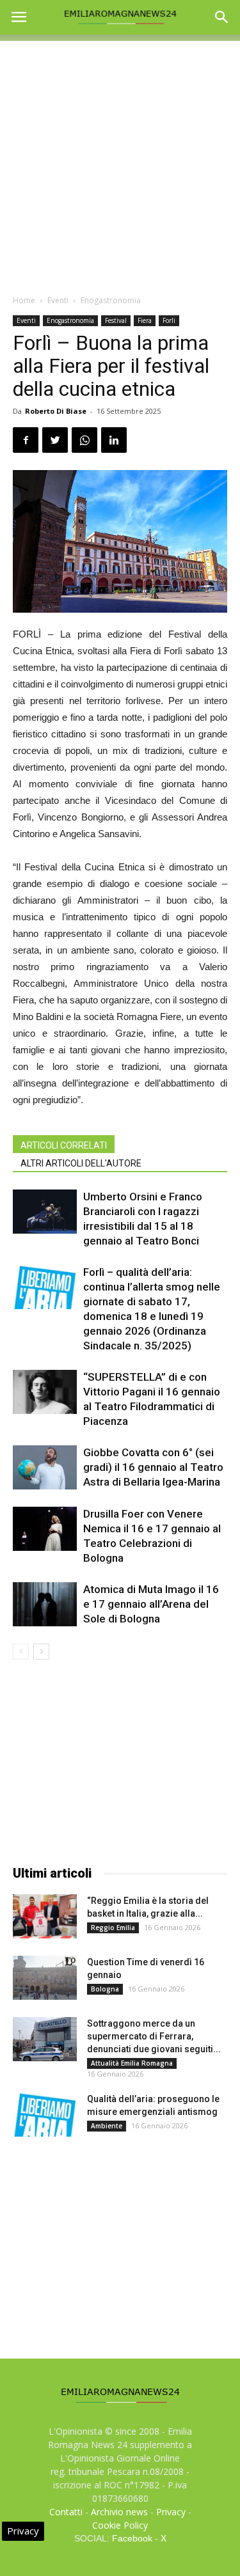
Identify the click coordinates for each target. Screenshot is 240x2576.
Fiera (145, 320)
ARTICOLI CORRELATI (64, 1145)
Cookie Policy (120, 2525)
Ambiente (107, 2126)
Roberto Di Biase (56, 411)
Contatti (66, 2512)
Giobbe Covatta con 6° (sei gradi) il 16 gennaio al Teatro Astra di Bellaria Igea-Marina (153, 1467)
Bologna (105, 1989)
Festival (116, 320)
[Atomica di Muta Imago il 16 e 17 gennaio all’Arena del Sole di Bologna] (45, 1604)
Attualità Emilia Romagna (132, 2063)
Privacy (171, 2512)
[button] (222, 17)
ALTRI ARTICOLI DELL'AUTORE (81, 1163)
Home (24, 300)
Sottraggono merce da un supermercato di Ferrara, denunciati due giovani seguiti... (154, 2036)
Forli (169, 320)
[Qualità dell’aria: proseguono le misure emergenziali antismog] (45, 2115)
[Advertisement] (120, 161)
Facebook (132, 2538)
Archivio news (119, 2512)
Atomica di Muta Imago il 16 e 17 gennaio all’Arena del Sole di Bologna (151, 1604)
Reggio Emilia (113, 1928)
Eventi (58, 300)
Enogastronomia (111, 300)
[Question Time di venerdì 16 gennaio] (45, 1978)
